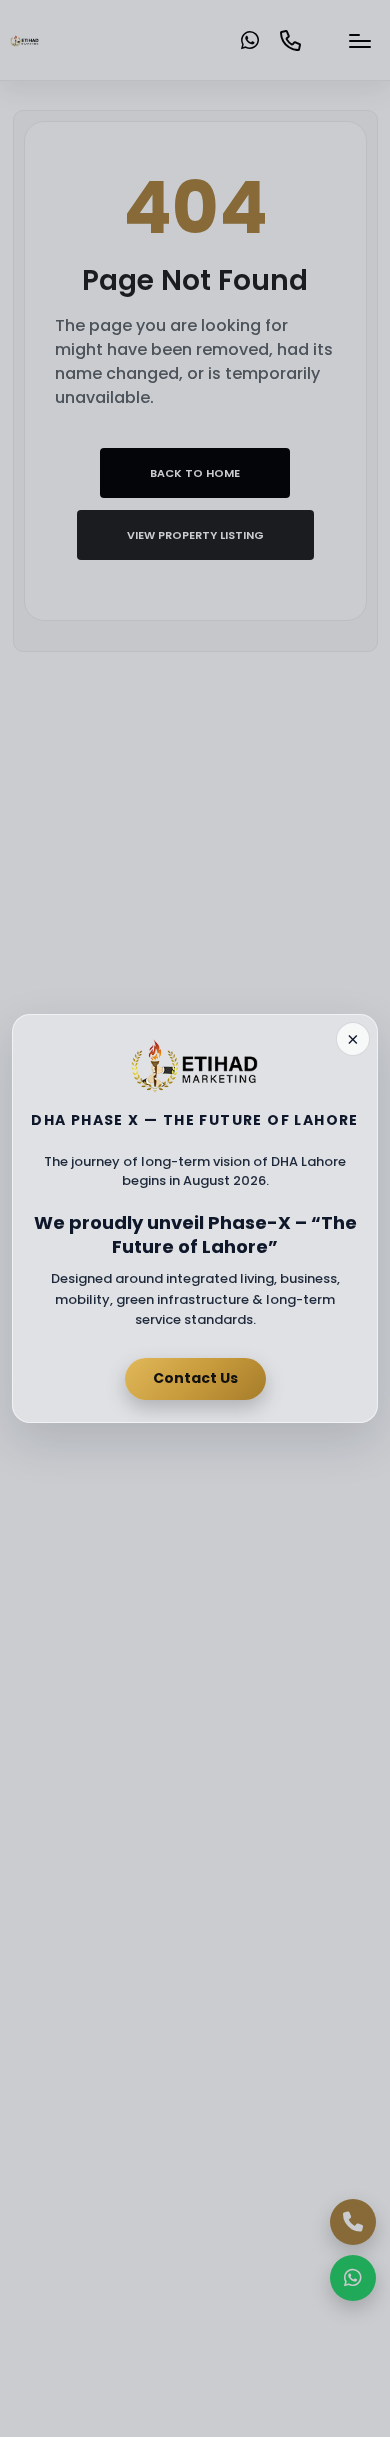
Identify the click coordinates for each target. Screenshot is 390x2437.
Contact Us (195, 1378)
